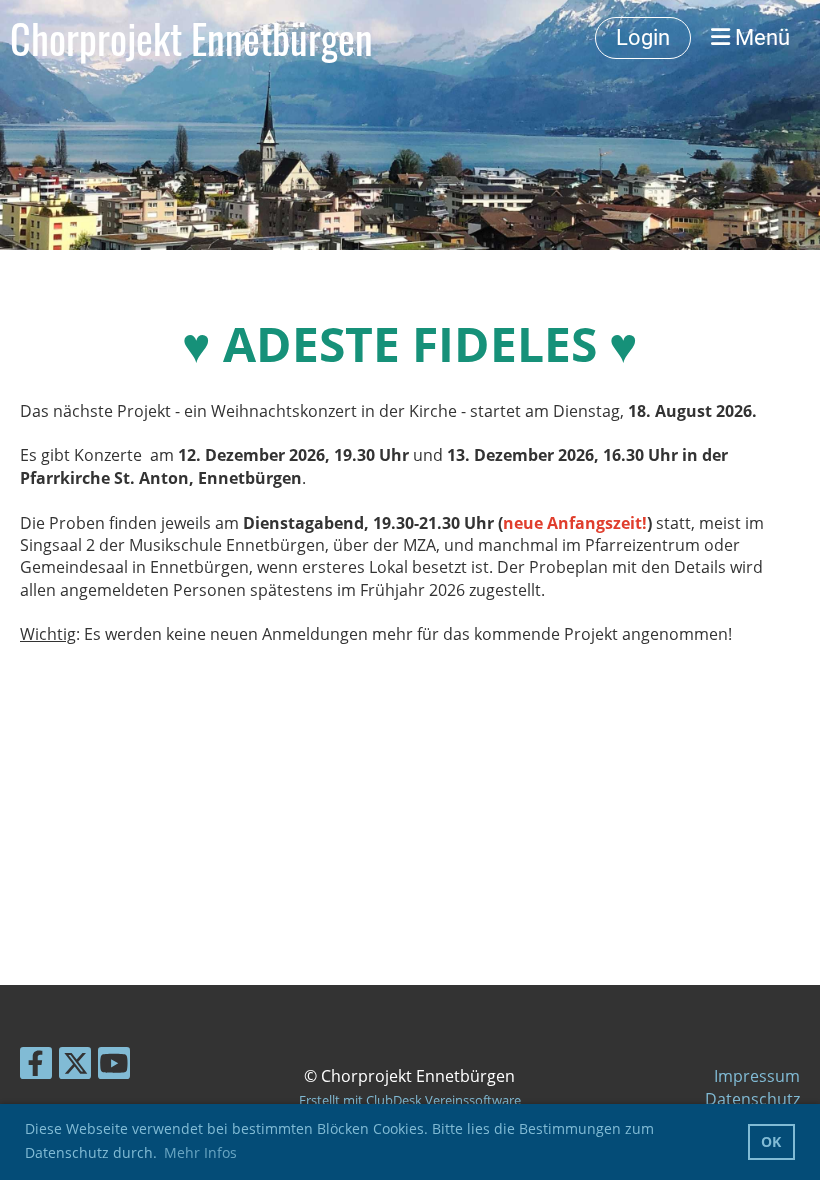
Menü (760, 37)
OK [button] (771, 1141)
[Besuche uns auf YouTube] (114, 1066)
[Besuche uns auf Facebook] (36, 1066)
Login (643, 37)
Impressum (757, 1076)
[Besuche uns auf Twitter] (75, 1066)
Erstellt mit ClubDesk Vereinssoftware (410, 1100)
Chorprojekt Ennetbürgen (191, 38)
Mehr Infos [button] (200, 1152)
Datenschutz (752, 1099)
